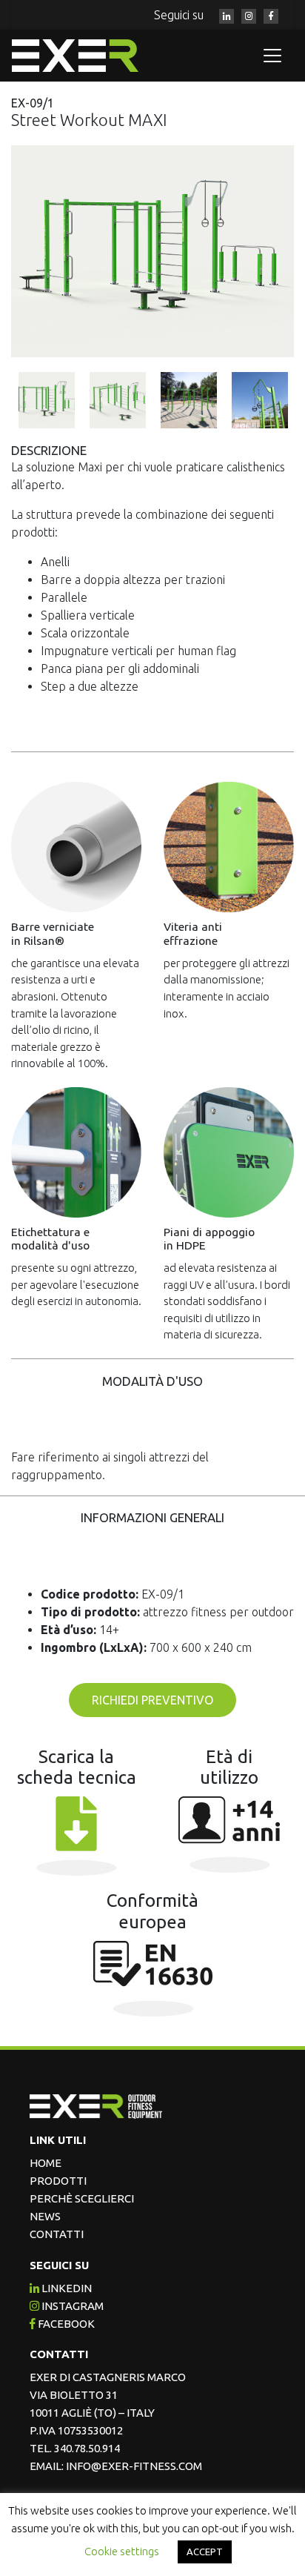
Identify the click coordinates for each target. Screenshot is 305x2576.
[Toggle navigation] (272, 56)
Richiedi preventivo (152, 1700)
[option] (152, 252)
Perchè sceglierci (82, 2198)
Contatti (57, 2234)
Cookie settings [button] (122, 2551)
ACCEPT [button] (205, 2552)
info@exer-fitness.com (134, 2466)
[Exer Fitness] (86, 56)
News (45, 2216)
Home (46, 2163)
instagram (71, 2306)
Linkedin (66, 2288)
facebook (65, 2324)
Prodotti (58, 2181)
